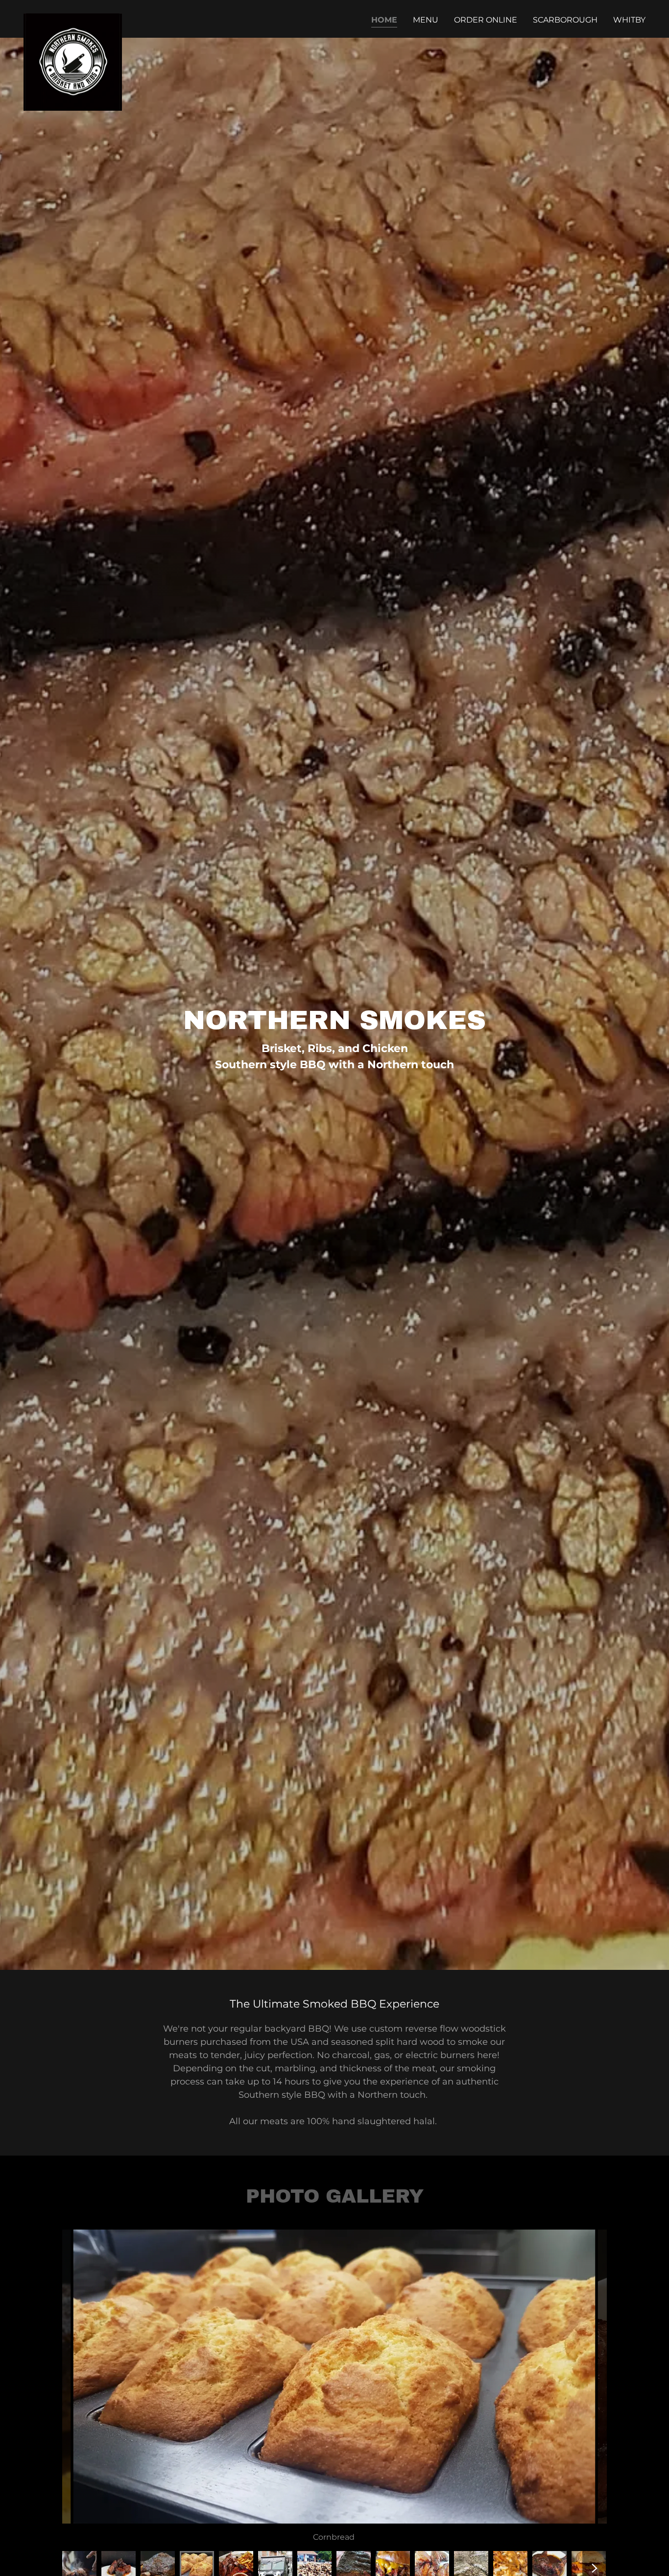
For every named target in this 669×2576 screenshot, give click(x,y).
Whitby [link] (629, 20)
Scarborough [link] (565, 20)
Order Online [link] (486, 20)
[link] (73, 17)
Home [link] (384, 20)
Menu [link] (426, 20)
